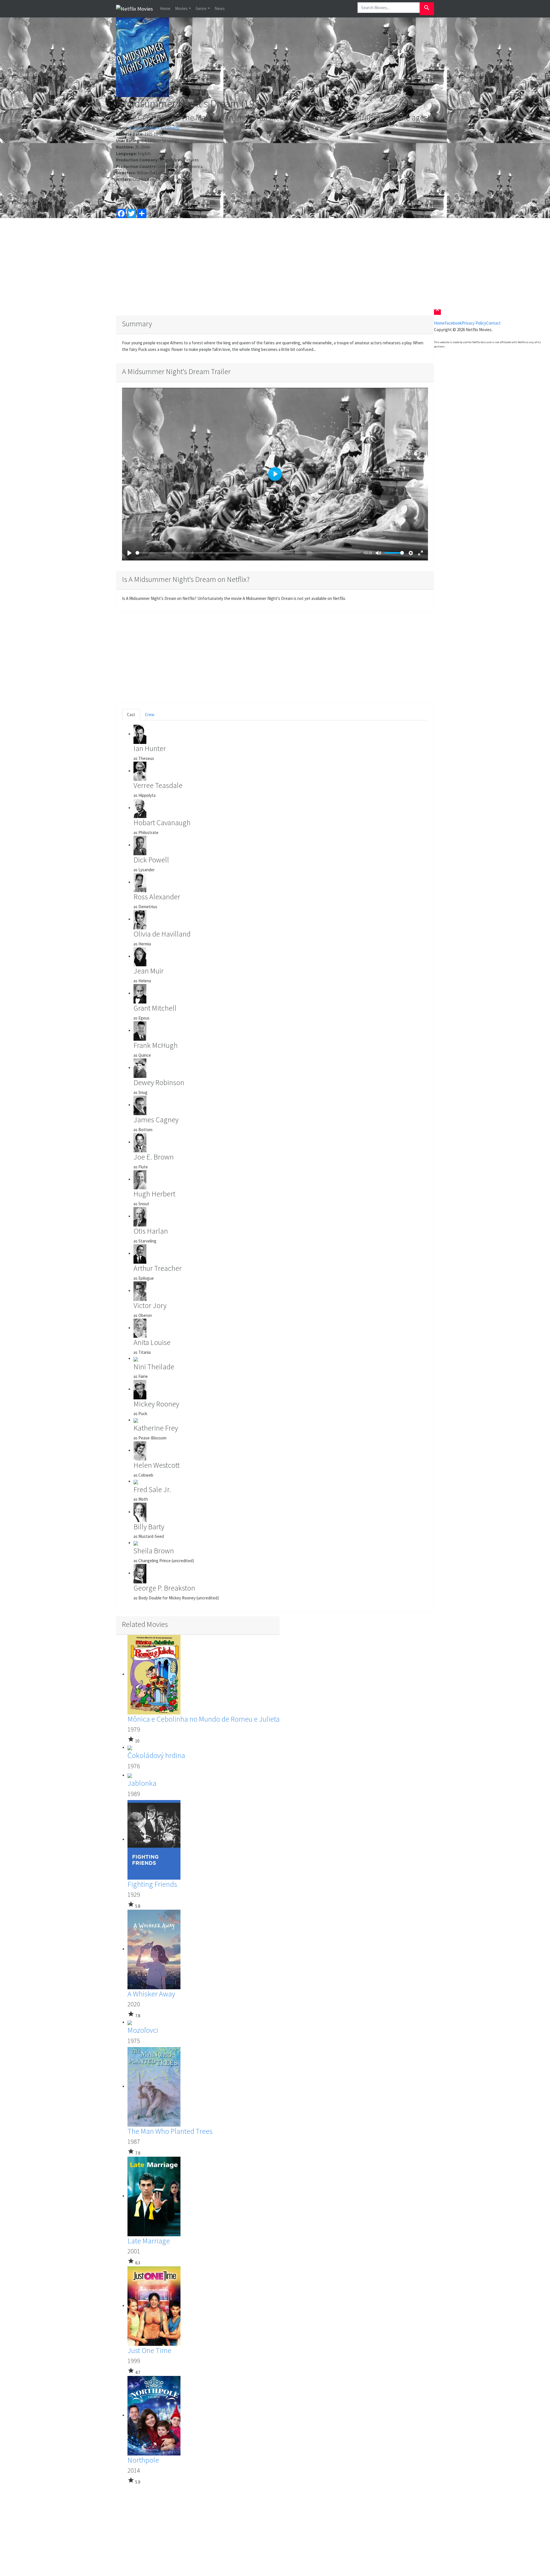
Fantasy (137, 128)
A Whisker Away (151, 1994)
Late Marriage (149, 2241)
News (220, 8)
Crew (150, 715)
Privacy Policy (474, 323)
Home (165, 8)
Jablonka (142, 1783)
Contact (493, 323)
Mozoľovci (143, 2030)
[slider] (248, 553)
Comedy (172, 128)
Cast (131, 715)
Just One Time (149, 2350)
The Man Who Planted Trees (170, 2131)
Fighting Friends (152, 1884)
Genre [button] (201, 8)
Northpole (143, 2460)
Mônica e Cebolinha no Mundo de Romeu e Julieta (204, 1719)
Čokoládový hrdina (156, 1755)
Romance (154, 128)
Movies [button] (181, 8)
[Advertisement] (275, 267)
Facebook (453, 323)
